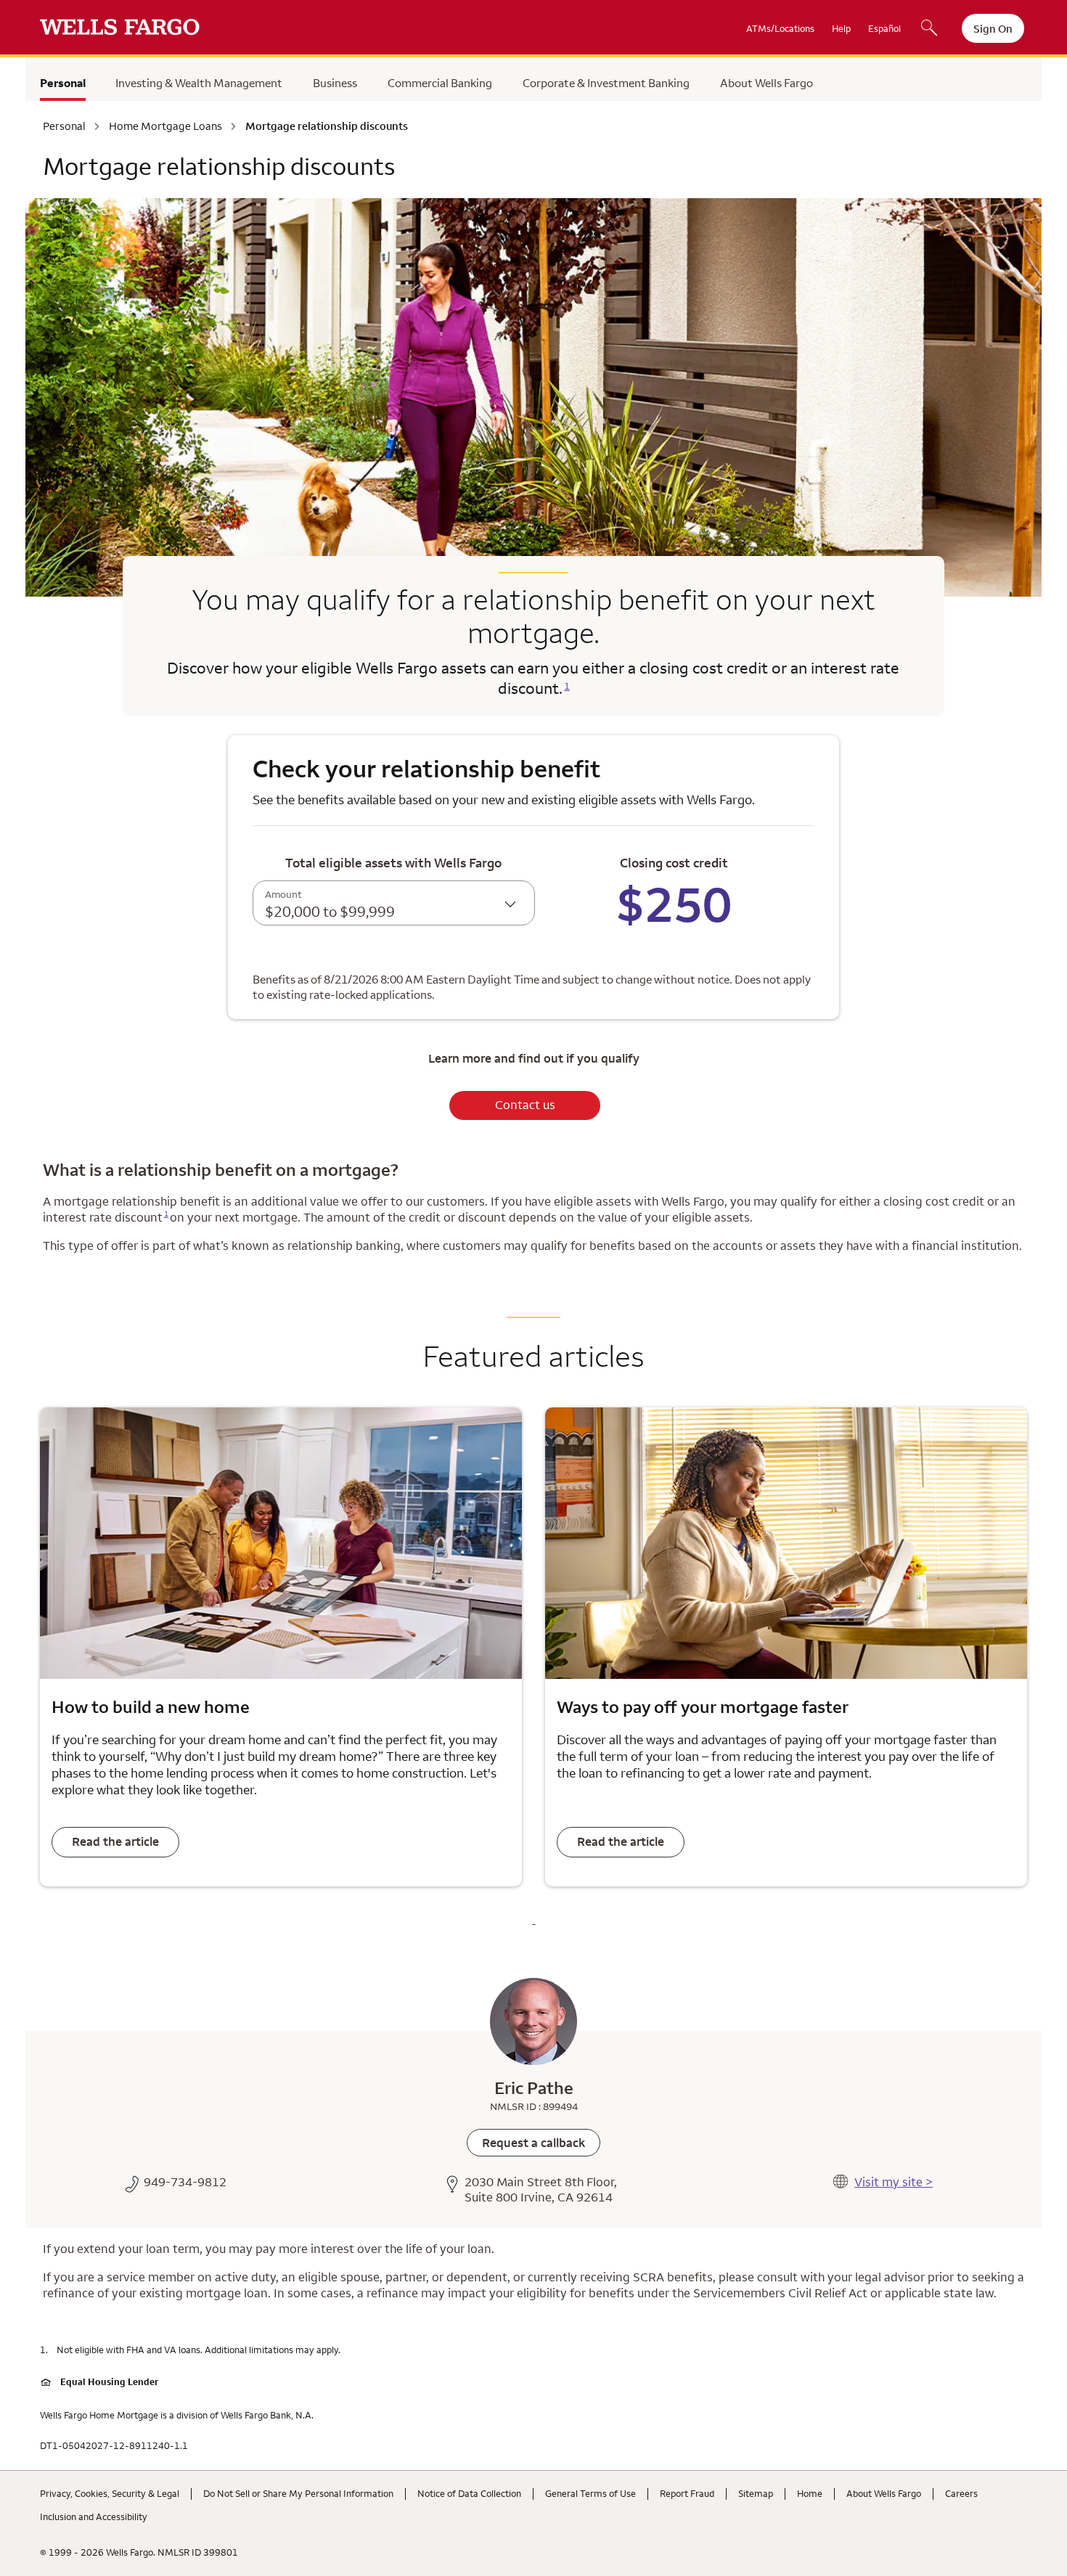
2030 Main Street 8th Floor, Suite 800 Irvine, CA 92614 (541, 2190)
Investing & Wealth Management (199, 83)
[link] (533, 2143)
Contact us (525, 1105)
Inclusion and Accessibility (94, 2516)
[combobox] (394, 903)
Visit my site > (894, 2182)
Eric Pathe (534, 2088)
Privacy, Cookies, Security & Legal (110, 2493)
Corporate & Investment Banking (606, 83)
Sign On (993, 29)
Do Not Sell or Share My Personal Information (298, 2493)
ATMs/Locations (780, 28)
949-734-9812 (185, 2182)
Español (884, 28)
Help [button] (841, 28)
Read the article (115, 1841)
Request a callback (533, 2143)
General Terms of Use (590, 2493)
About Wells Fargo (766, 83)
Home (810, 2493)
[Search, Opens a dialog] (929, 29)
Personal (63, 83)
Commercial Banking (440, 83)
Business (335, 83)
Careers (961, 2493)
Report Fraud (687, 2493)
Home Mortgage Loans (165, 126)
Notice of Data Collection (469, 2493)
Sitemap (756, 2493)
